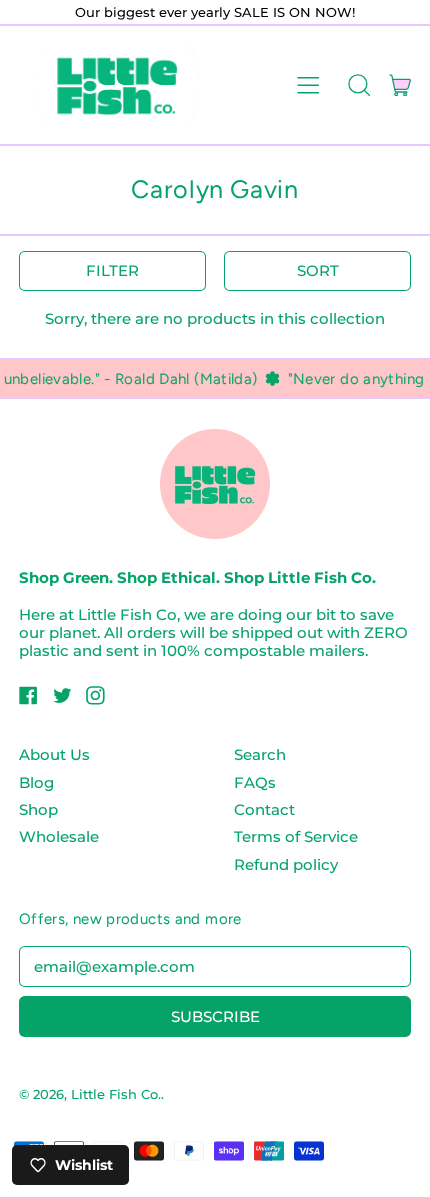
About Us (54, 754)
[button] (358, 85)
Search (260, 754)
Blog (36, 782)
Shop (38, 809)
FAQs (255, 782)
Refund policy (286, 864)
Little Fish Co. (116, 1094)
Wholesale (59, 836)
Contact (264, 809)
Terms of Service (296, 836)
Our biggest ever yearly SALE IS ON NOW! (215, 12)
